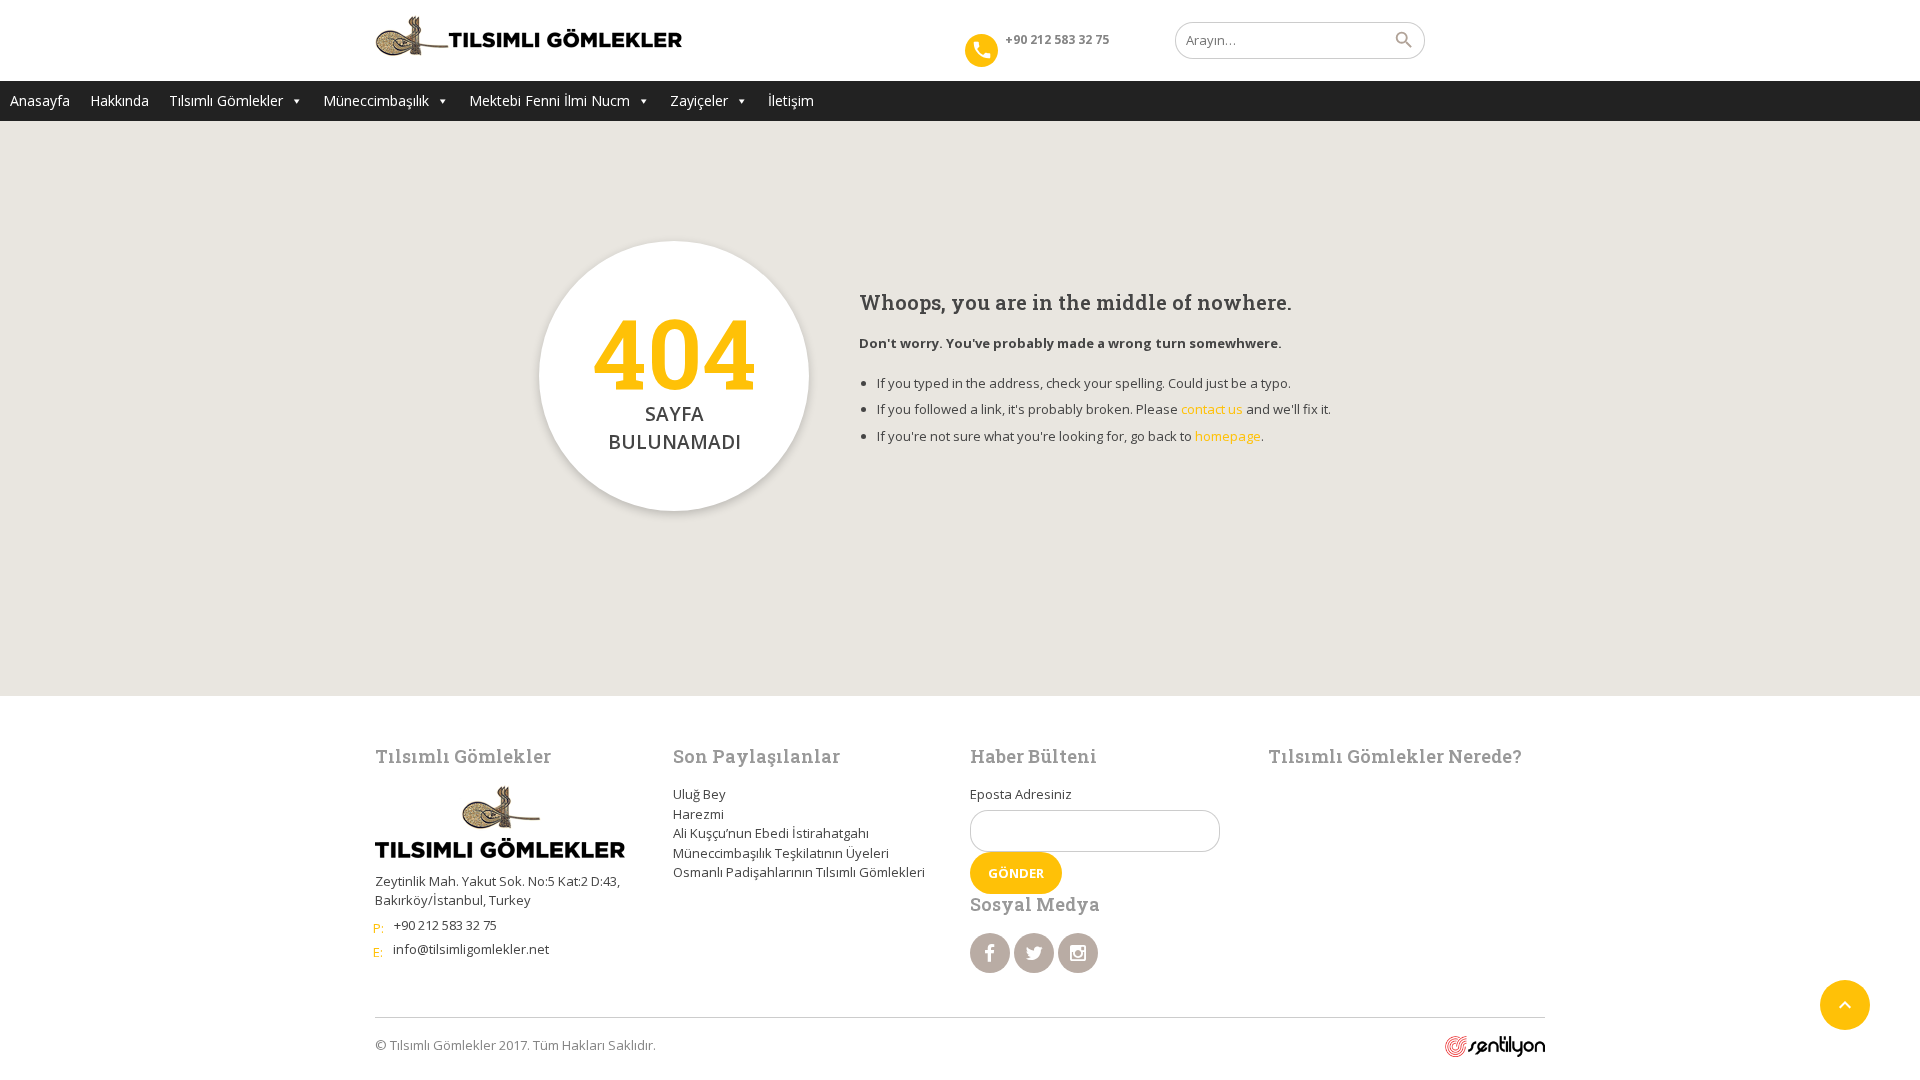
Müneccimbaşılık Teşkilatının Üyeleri (781, 853)
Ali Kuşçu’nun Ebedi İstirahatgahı (771, 833)
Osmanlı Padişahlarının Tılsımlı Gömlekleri (799, 872)
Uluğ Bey (699, 794)
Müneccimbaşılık (376, 100)
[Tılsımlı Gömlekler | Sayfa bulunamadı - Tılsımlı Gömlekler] (528, 40)
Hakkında (119, 100)
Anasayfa (40, 100)
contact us (1212, 409)
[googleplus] (1078, 953)
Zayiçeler (699, 100)
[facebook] (990, 953)
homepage (1228, 436)
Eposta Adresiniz (1021, 794)
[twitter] (1034, 953)
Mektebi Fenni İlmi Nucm (549, 100)
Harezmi (698, 814)
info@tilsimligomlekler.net (471, 949)
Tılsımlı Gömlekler (226, 100)
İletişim (791, 100)
